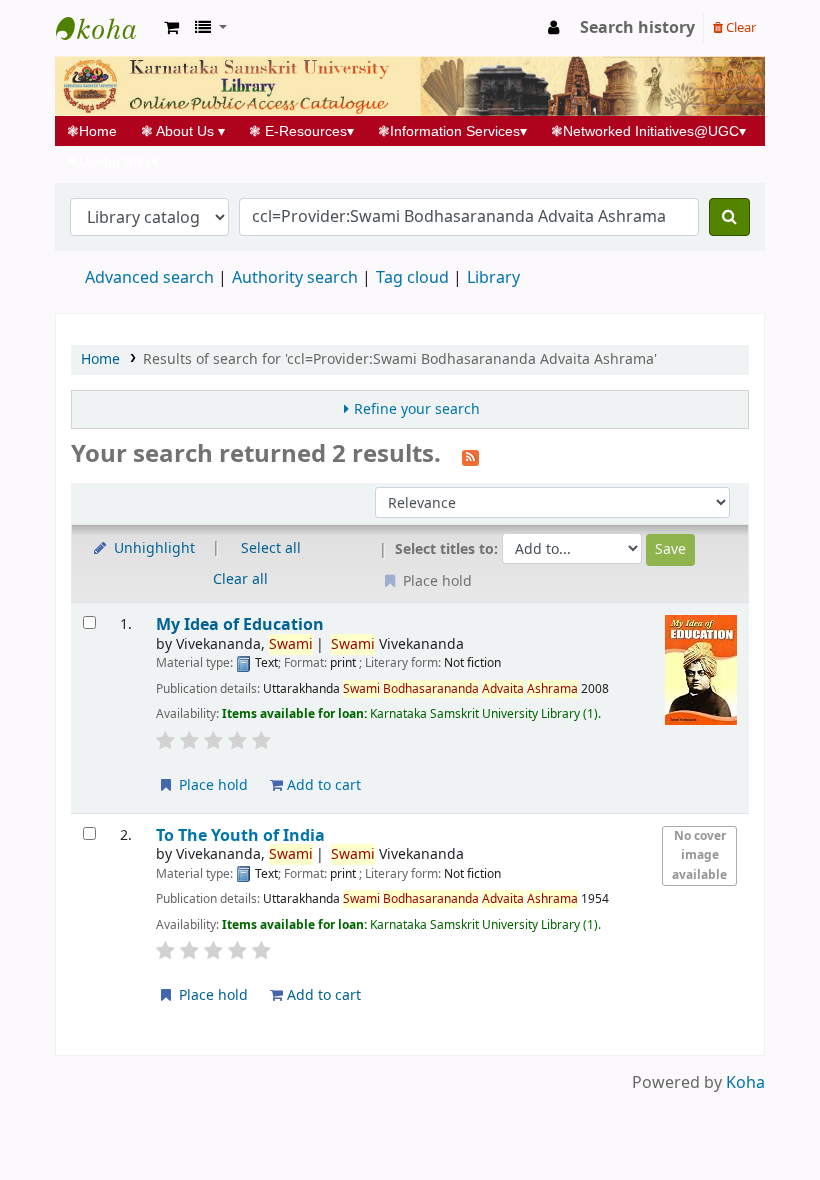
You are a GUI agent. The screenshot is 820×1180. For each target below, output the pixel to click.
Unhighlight (152, 548)
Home (98, 131)
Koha (745, 1083)
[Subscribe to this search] (470, 456)
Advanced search (149, 278)
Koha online (106, 28)
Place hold (211, 785)
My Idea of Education (240, 624)
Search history (637, 28)
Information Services (452, 131)
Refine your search (417, 409)
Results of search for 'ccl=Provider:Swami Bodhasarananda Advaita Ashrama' (400, 359)
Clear (739, 27)
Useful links (112, 161)
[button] (171, 28)
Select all (271, 548)
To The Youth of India (240, 835)
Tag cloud (412, 278)
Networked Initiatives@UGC (648, 131)
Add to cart (322, 785)
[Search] (729, 217)
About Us (183, 131)
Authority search (295, 278)
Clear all (240, 579)
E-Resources (301, 131)
